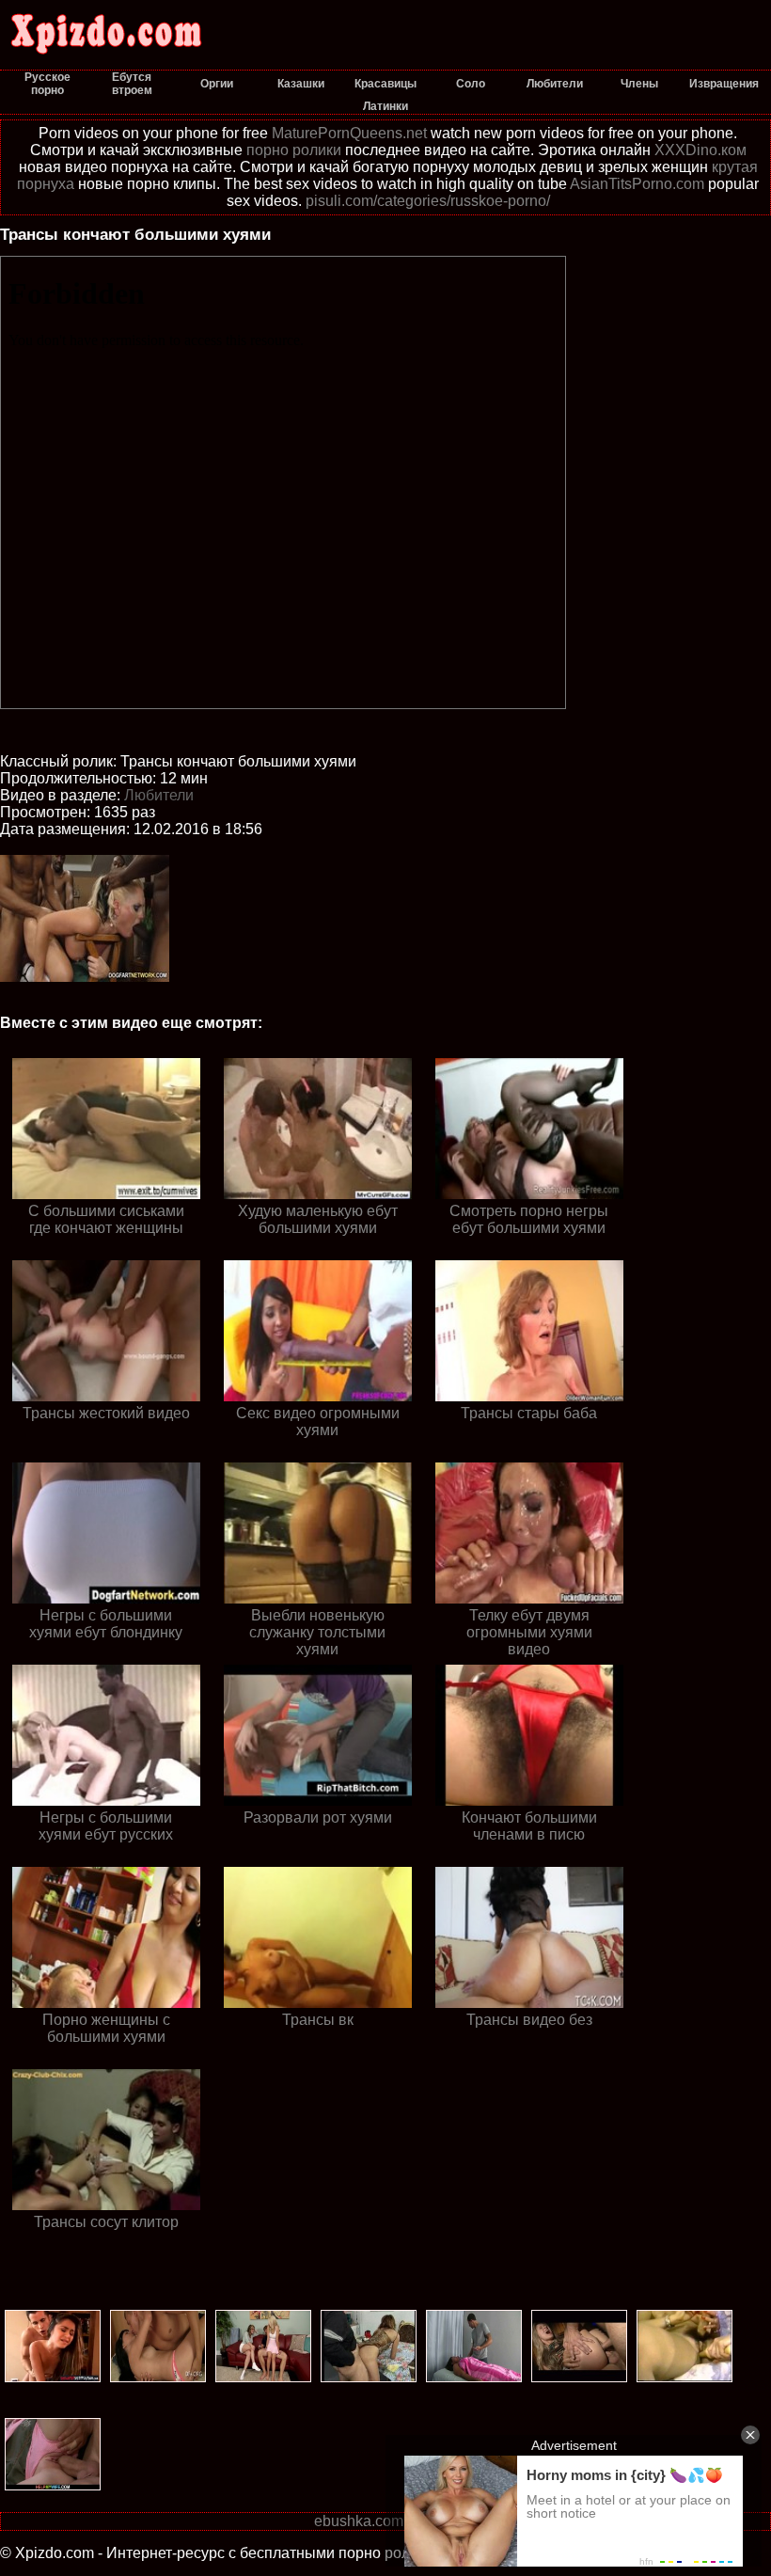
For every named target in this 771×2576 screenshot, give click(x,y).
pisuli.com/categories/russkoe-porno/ (428, 201)
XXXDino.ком (700, 150)
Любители (159, 795)
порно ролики (294, 150)
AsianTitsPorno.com (637, 184)
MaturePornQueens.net (349, 133)
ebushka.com (359, 2521)
